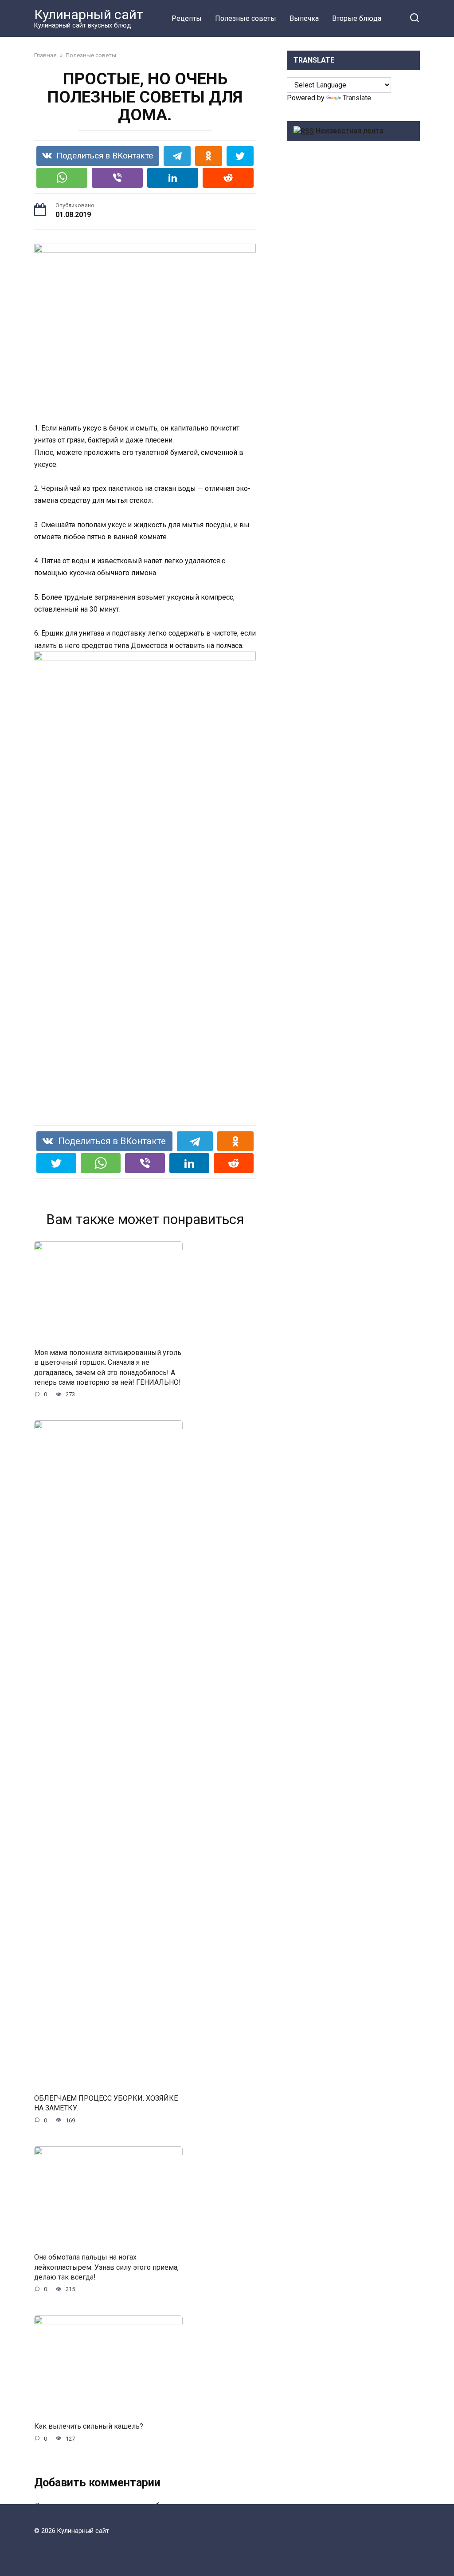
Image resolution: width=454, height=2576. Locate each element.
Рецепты (187, 18)
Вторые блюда (357, 18)
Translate (357, 98)
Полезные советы (246, 18)
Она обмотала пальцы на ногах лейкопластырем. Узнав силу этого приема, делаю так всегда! (106, 2267)
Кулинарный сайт (89, 14)
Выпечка (304, 18)
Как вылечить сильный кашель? (89, 2426)
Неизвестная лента (350, 131)
